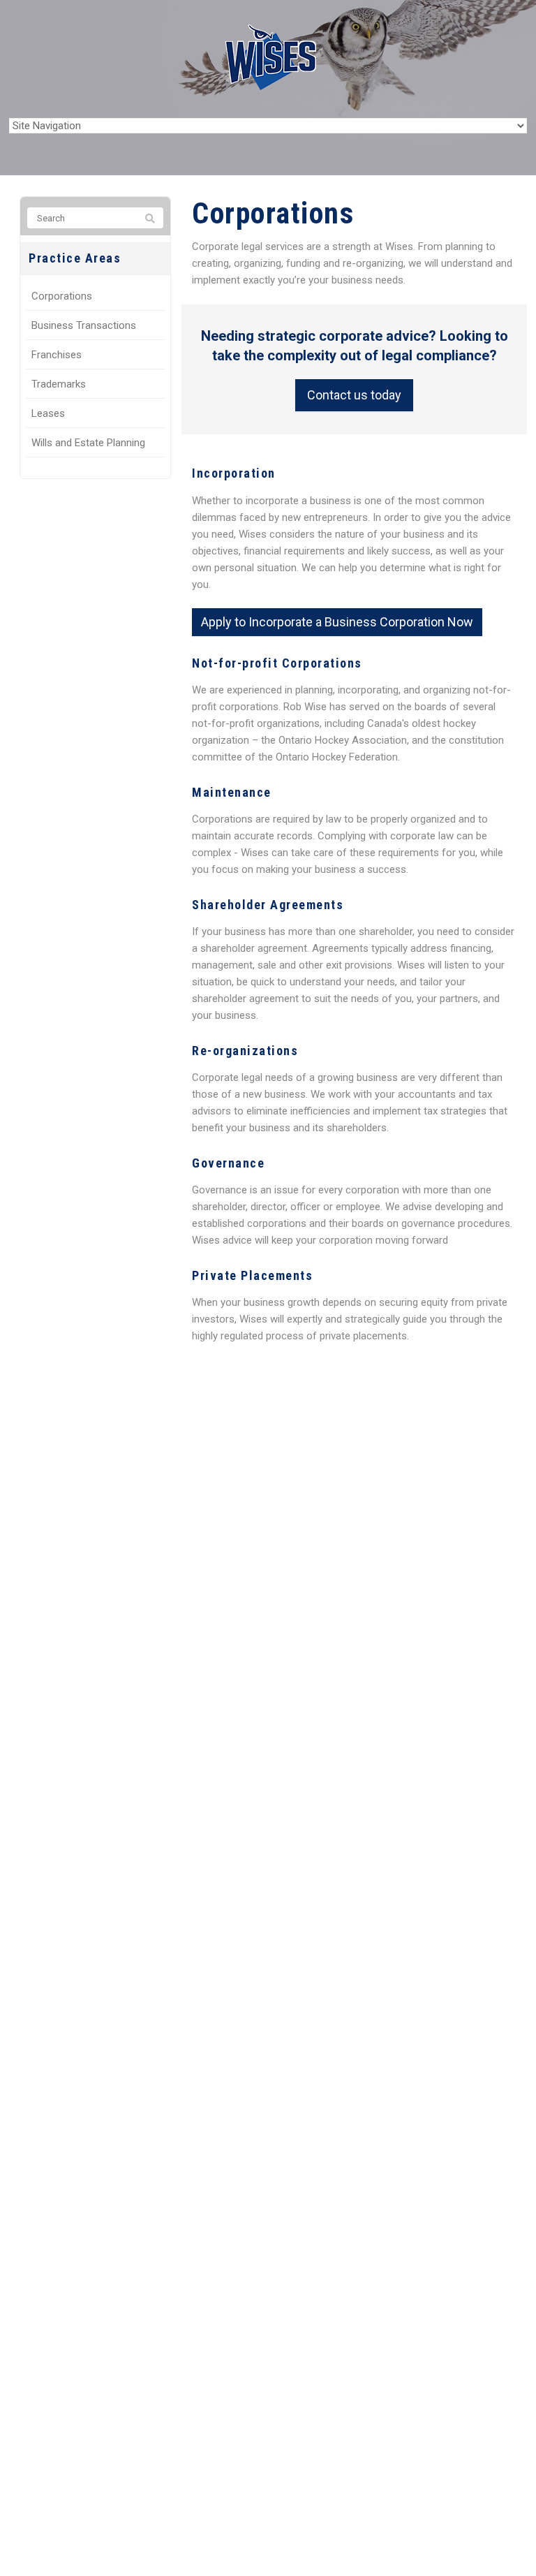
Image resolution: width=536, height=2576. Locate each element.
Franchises (57, 355)
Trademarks (59, 384)
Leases (48, 413)
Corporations (62, 296)
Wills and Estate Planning (88, 443)
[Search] (150, 219)
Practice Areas (75, 258)
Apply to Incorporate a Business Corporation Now (337, 622)
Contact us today (354, 395)
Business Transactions (84, 325)
